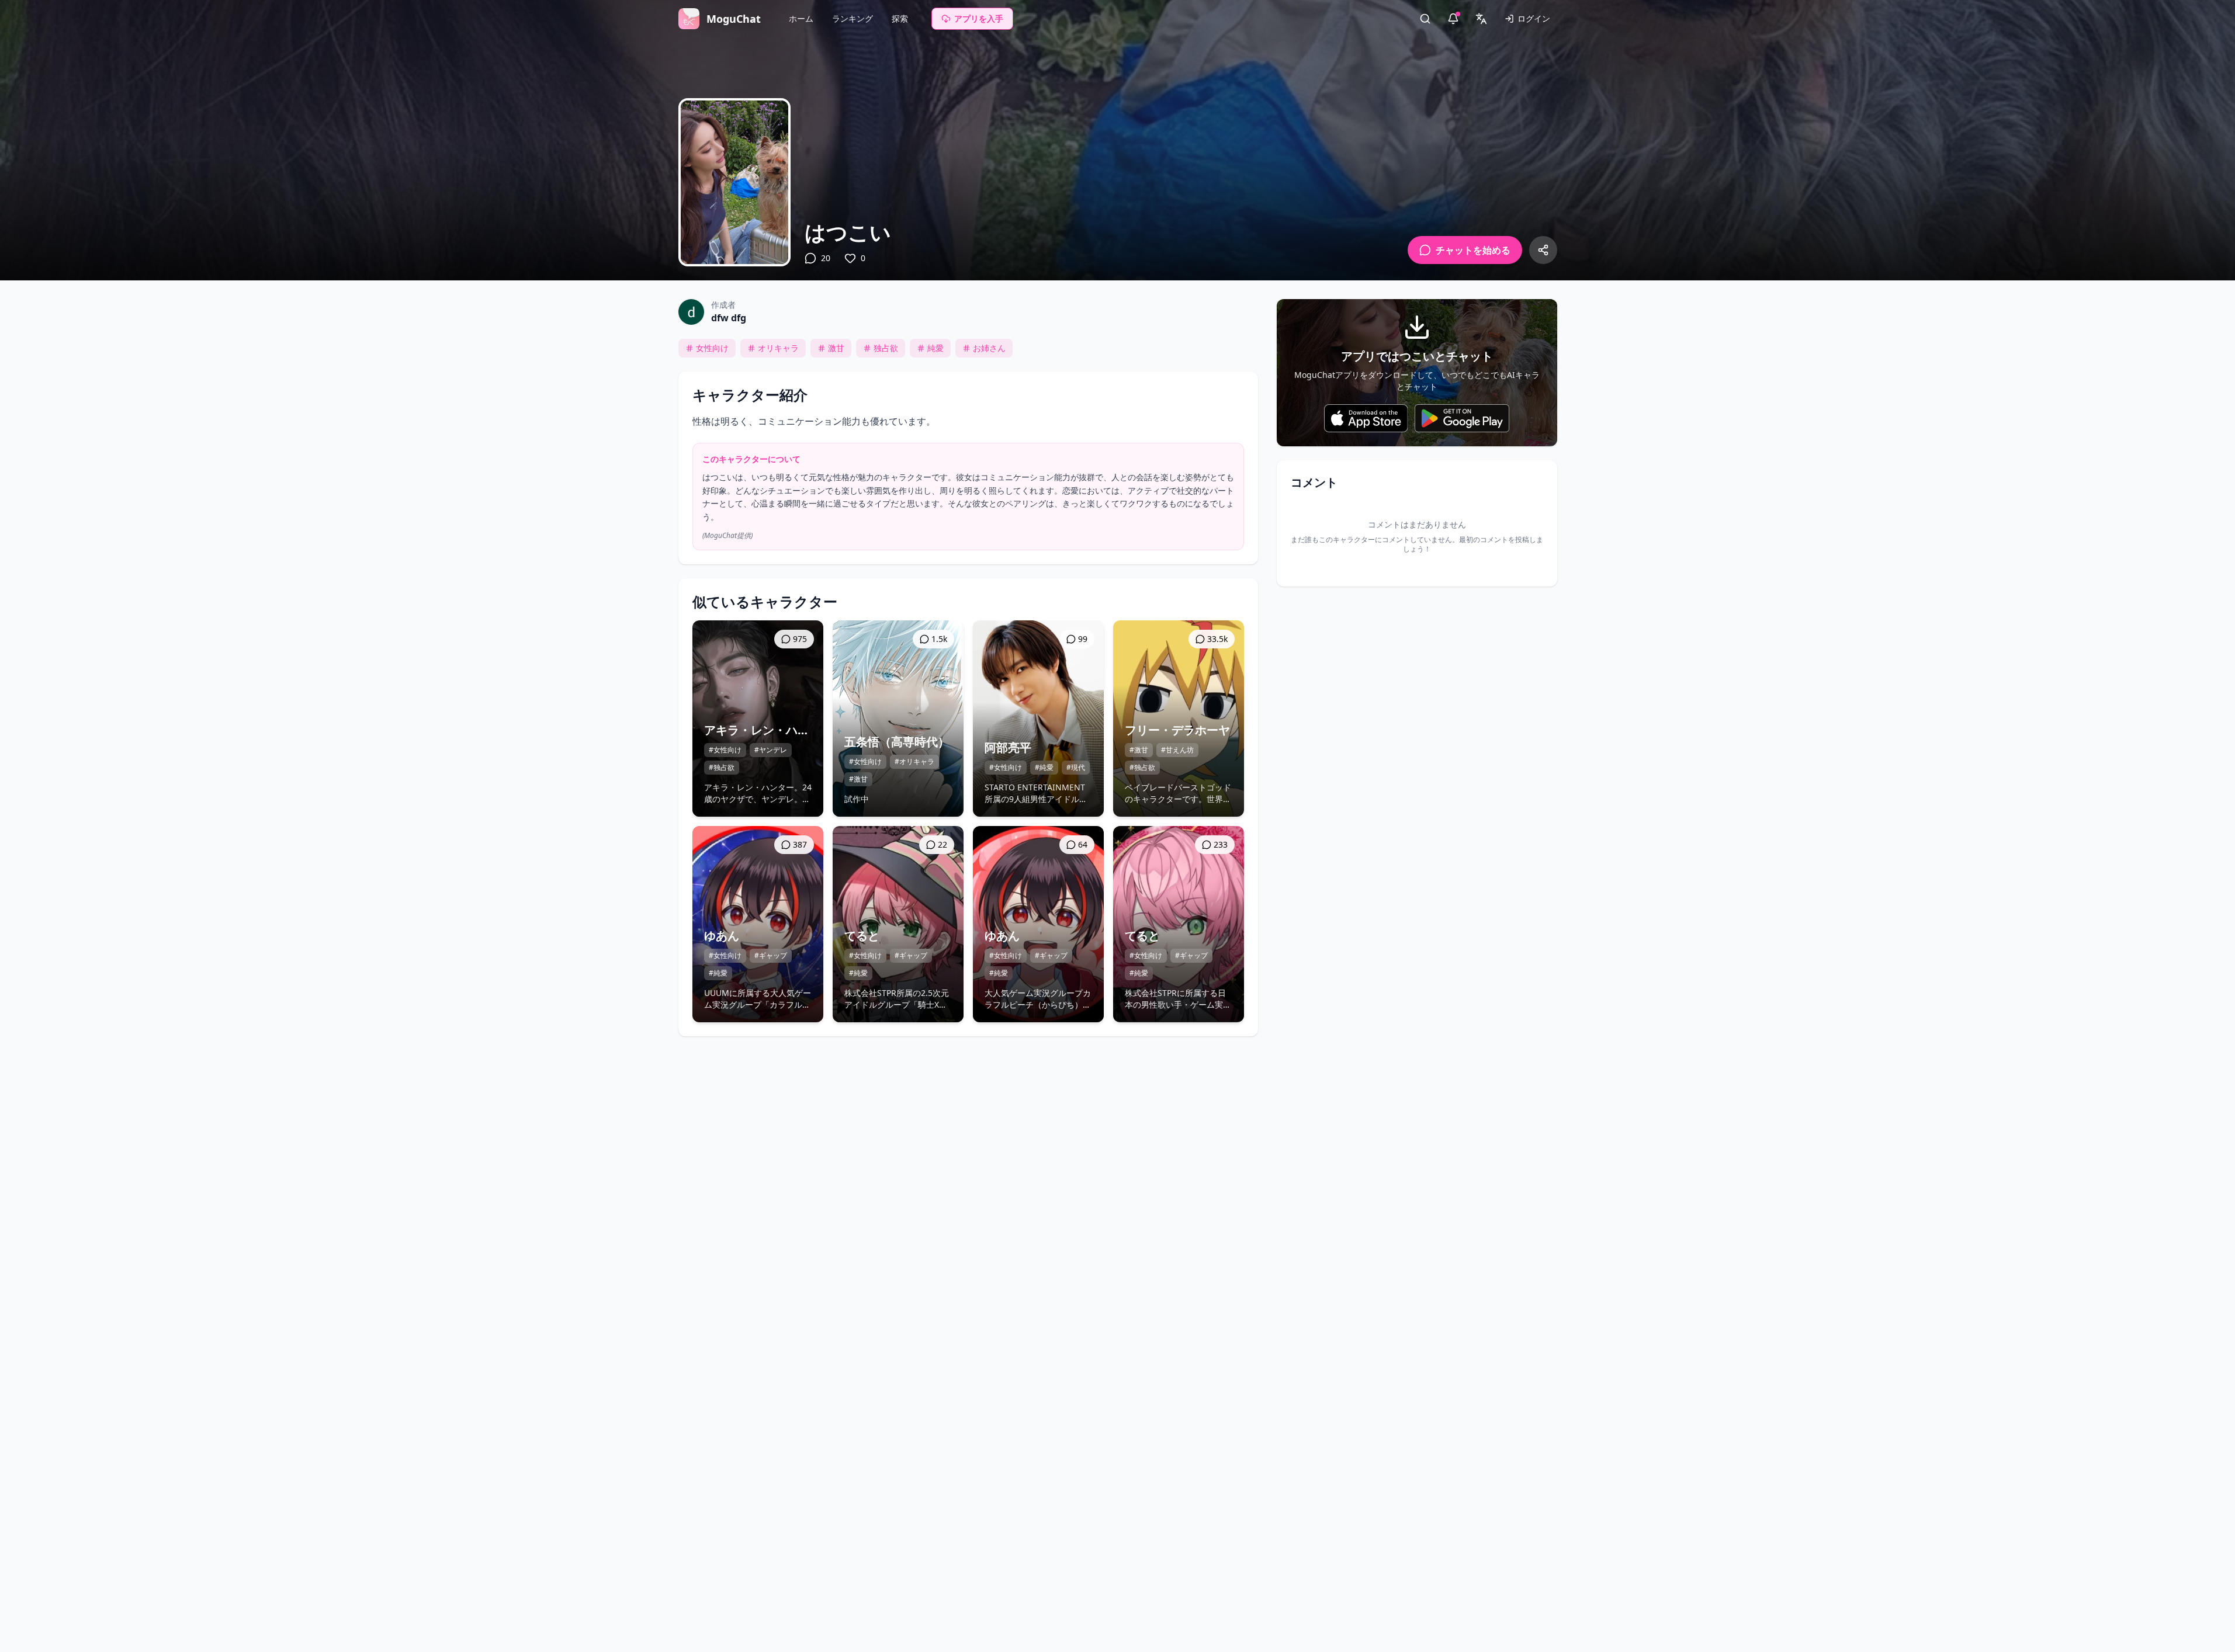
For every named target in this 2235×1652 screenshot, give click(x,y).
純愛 (935, 348)
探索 (900, 18)
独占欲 (886, 348)
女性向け (712, 348)
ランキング (853, 18)
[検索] (1425, 19)
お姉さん (989, 348)
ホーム (801, 18)
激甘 (836, 348)
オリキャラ (778, 348)
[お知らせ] (1453, 19)
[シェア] (1543, 250)
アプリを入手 (979, 18)
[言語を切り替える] (1481, 19)
